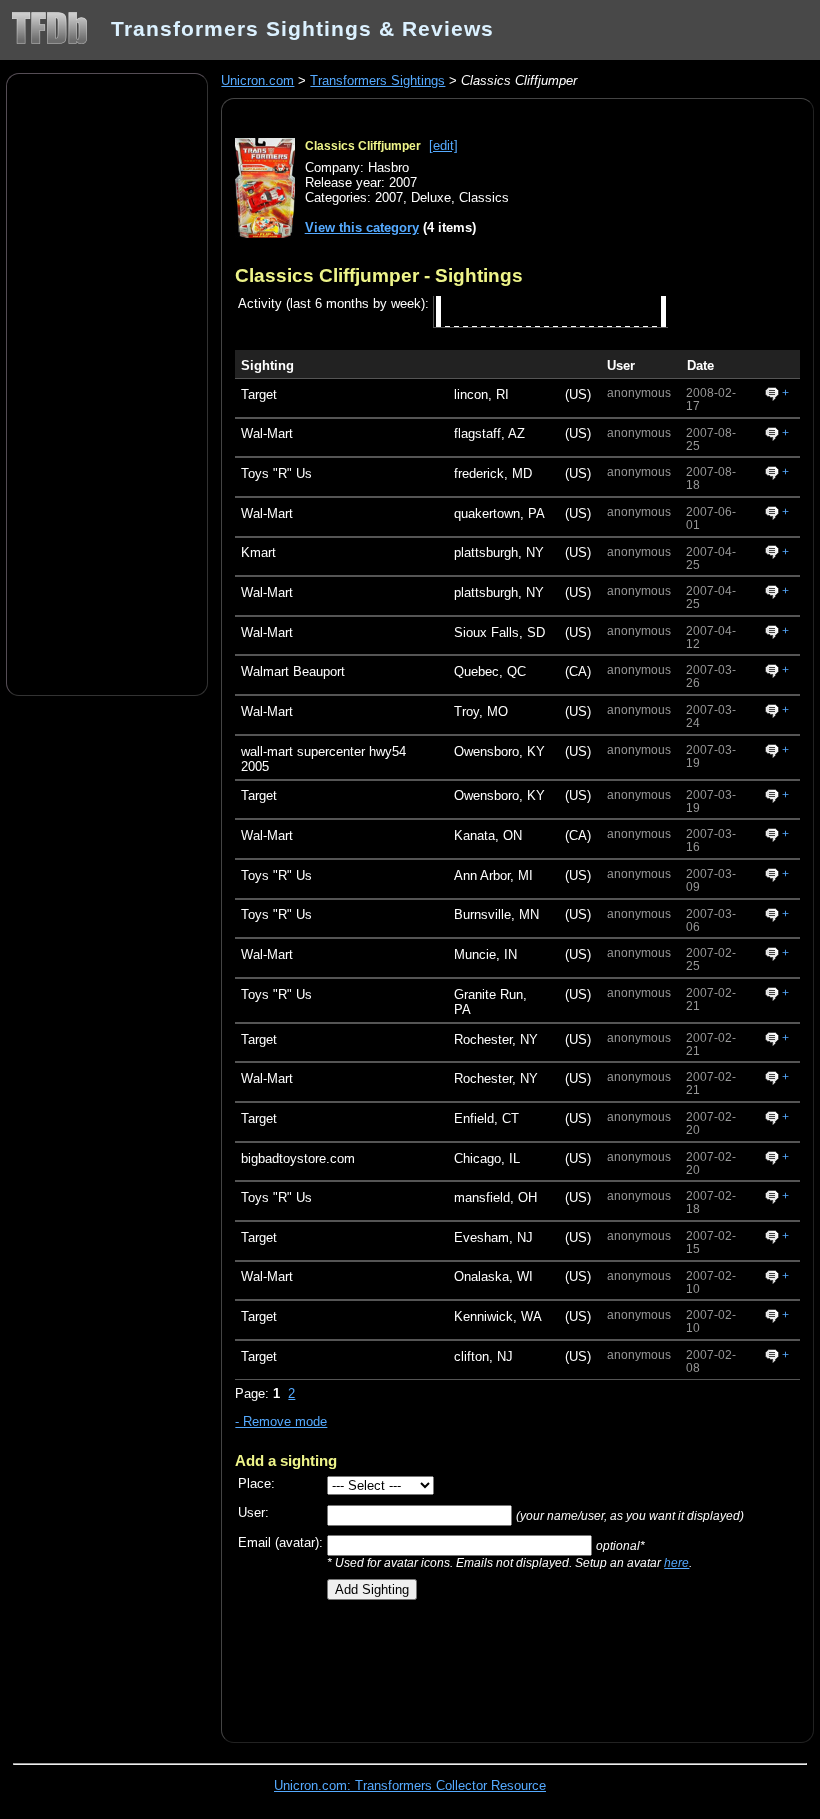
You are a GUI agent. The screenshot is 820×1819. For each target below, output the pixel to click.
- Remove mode (281, 1421)
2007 (389, 197)
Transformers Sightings (377, 80)
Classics (484, 197)
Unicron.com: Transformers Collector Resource (410, 1785)
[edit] (443, 145)
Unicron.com (257, 80)
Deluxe (431, 197)
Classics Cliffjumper (363, 146)
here (676, 1562)
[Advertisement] (107, 383)
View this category (362, 227)
